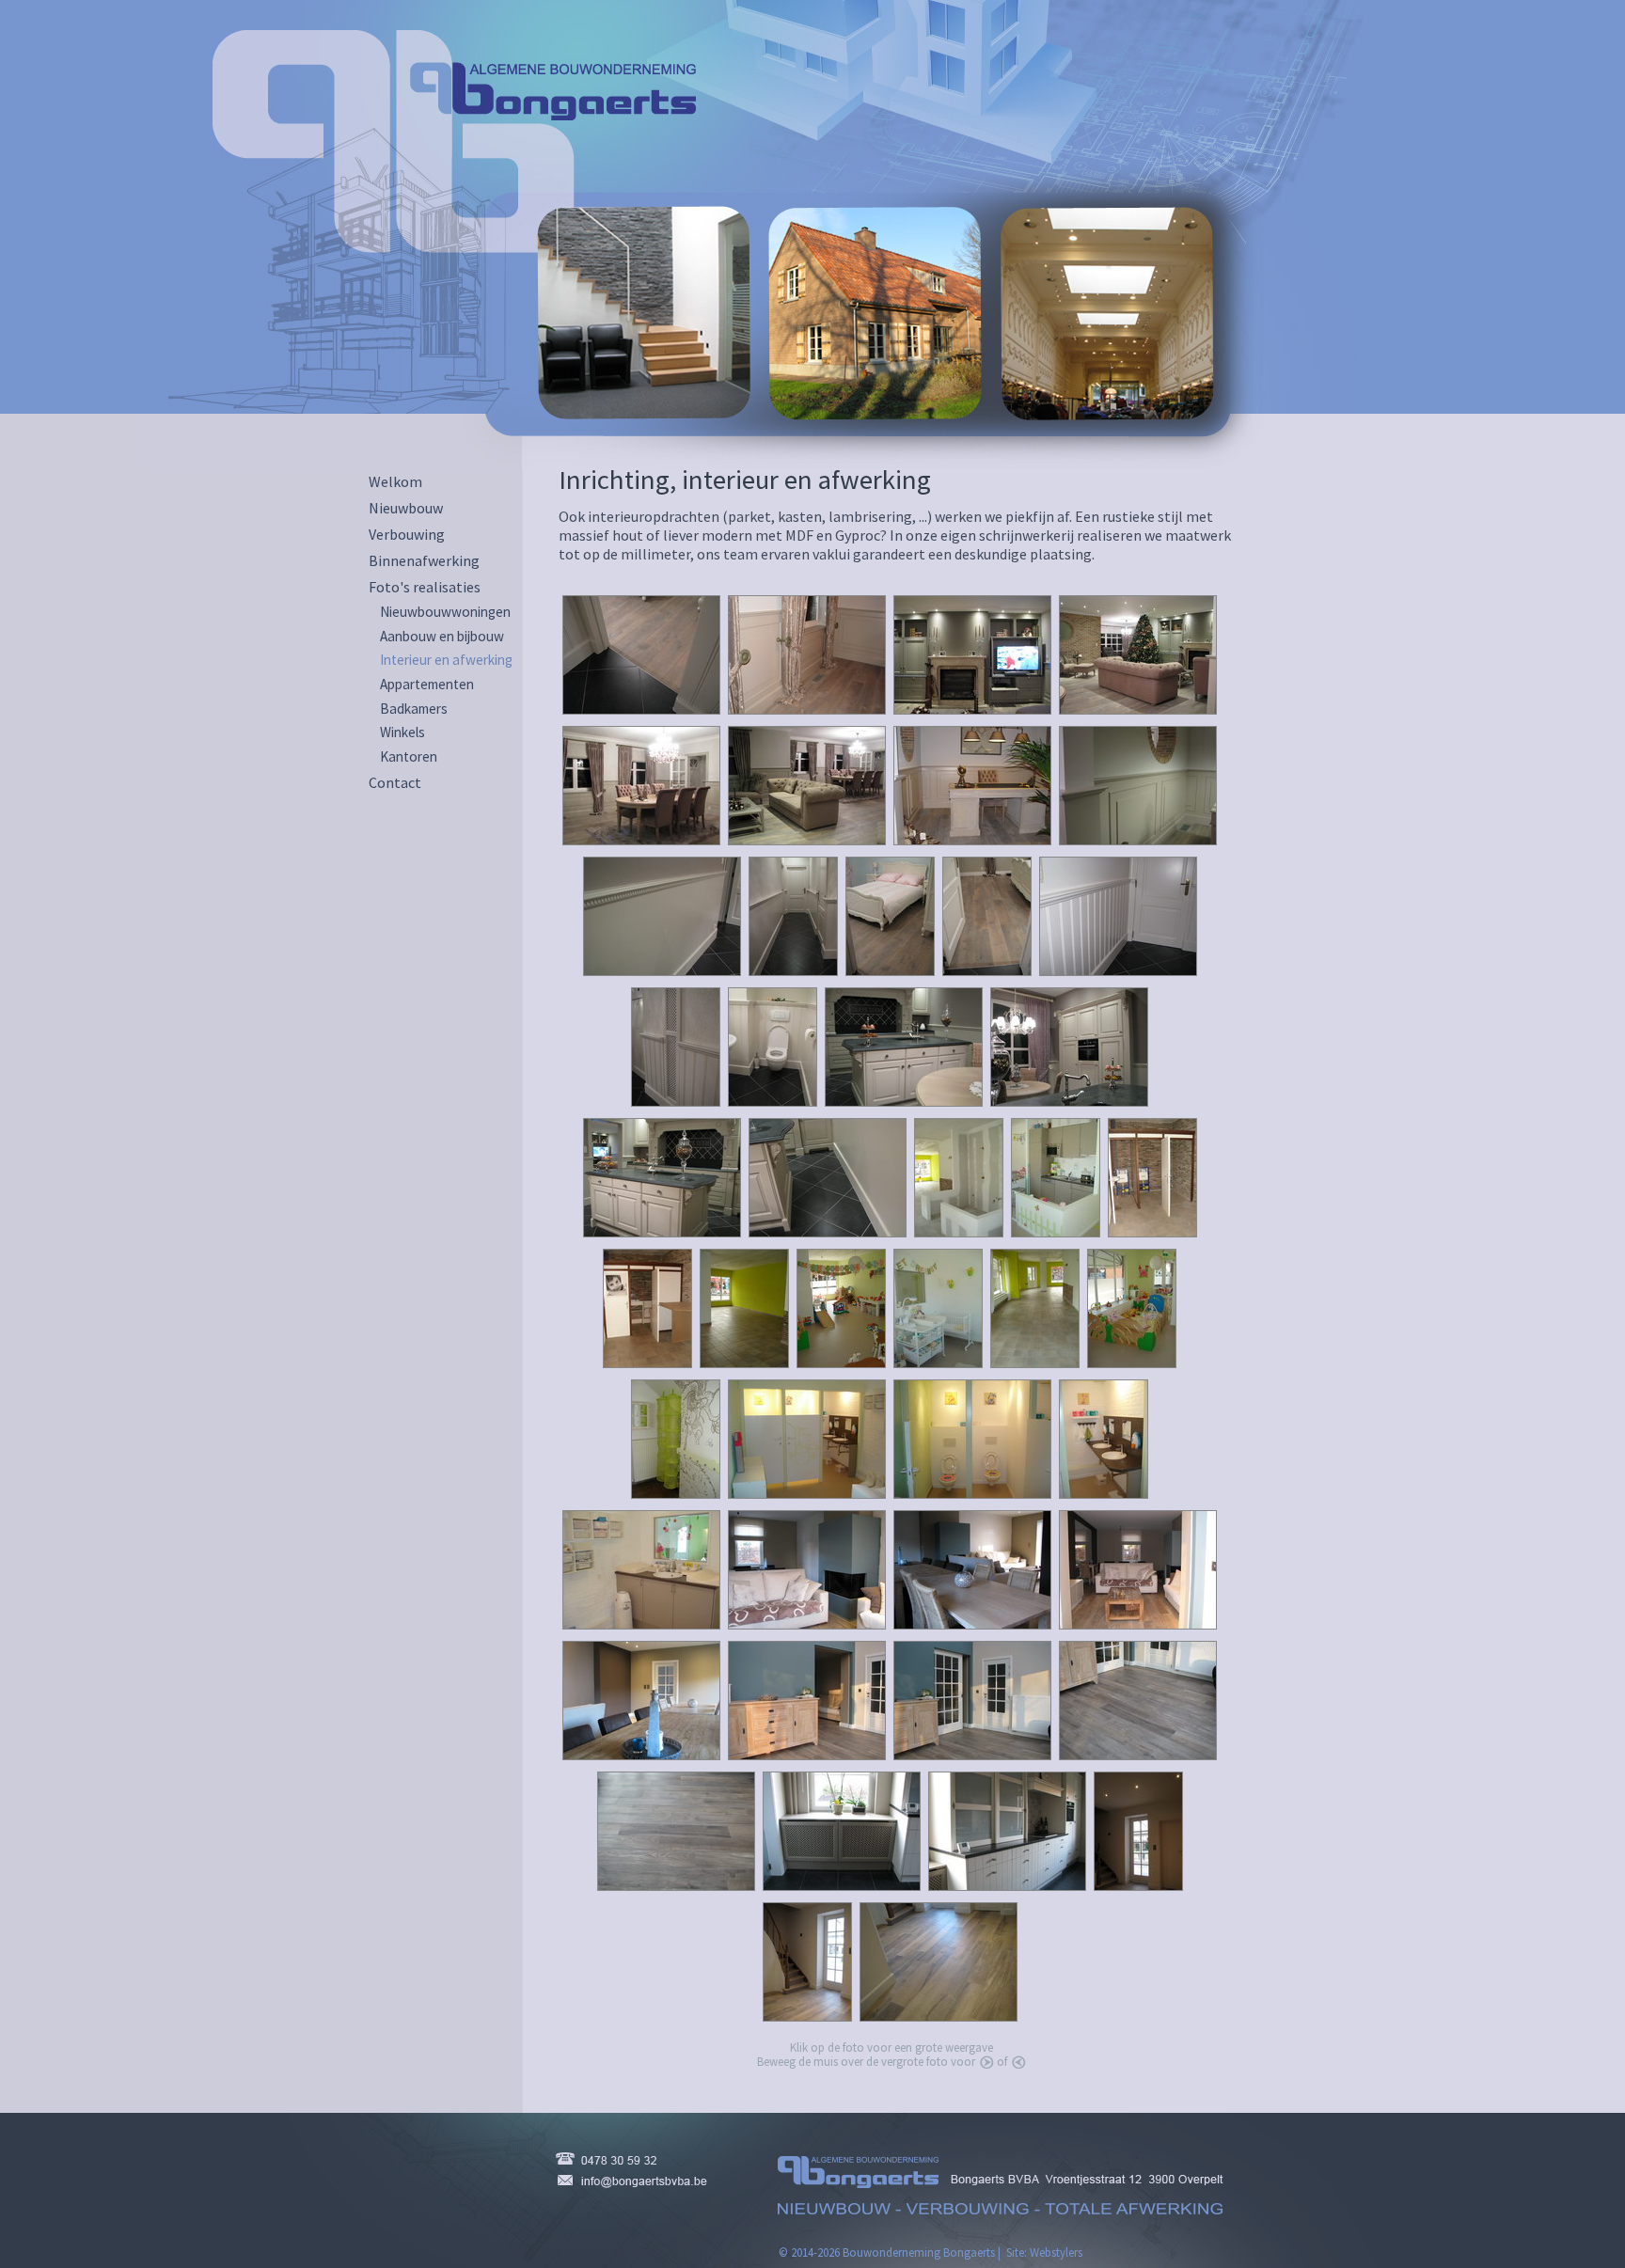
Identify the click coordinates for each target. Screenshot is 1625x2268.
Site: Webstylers (1044, 2252)
